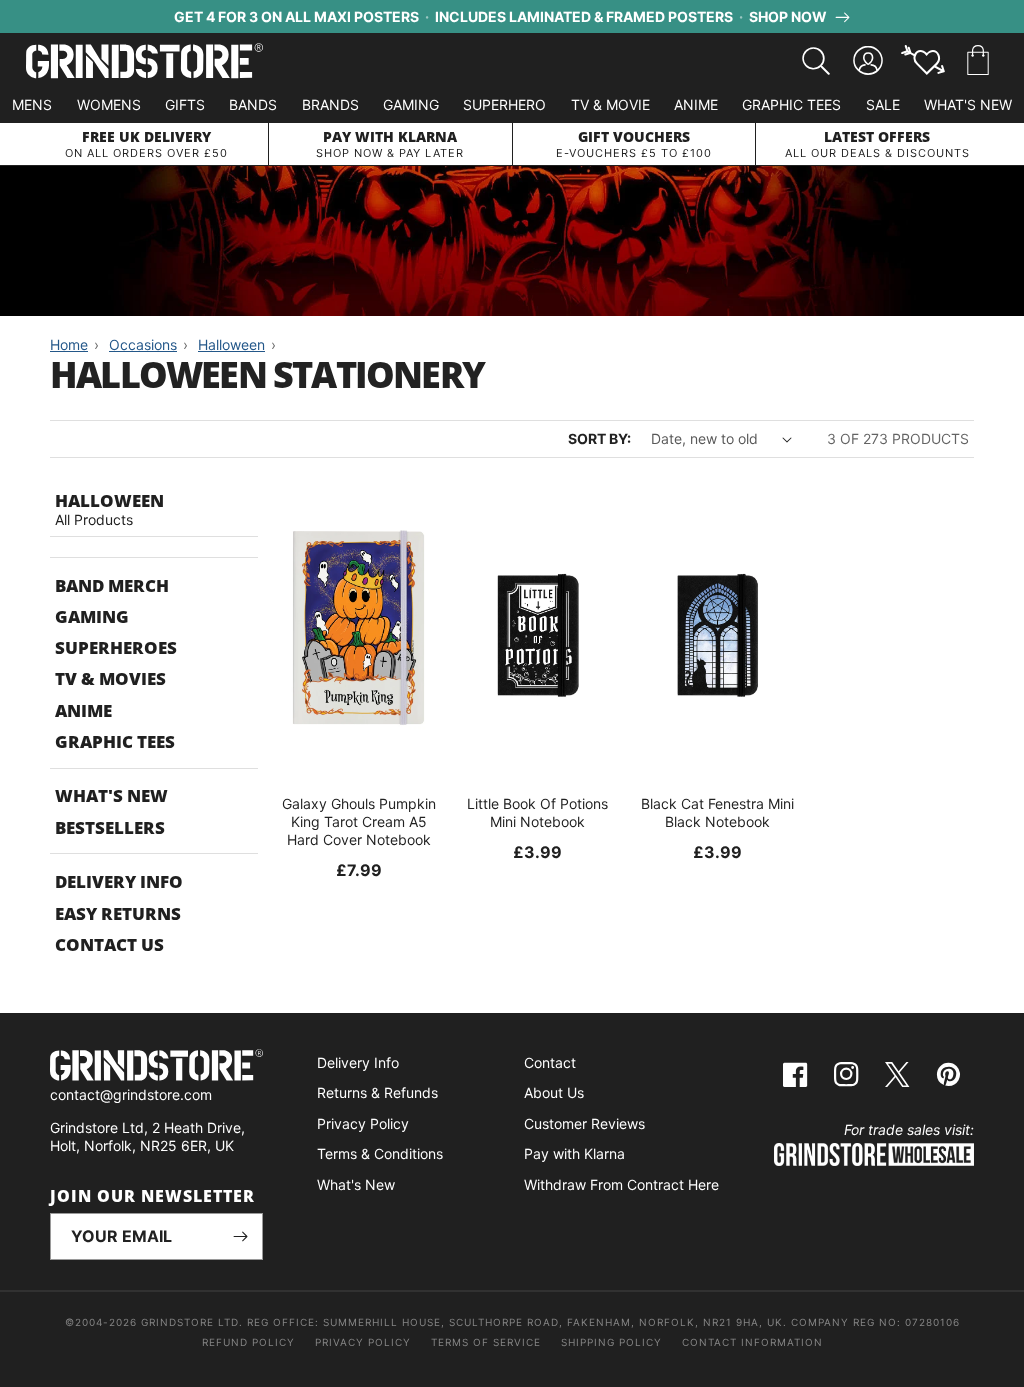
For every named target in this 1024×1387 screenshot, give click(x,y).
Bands (253, 104)
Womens (109, 104)
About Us (554, 1092)
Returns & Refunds (377, 1092)
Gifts (185, 104)
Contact (550, 1062)
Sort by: (599, 438)
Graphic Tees (791, 104)
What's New (968, 104)
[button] (978, 61)
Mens (32, 104)
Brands (330, 104)
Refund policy (248, 1342)
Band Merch (112, 585)
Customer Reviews (584, 1123)
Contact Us (109, 944)
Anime (696, 104)
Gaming (411, 104)
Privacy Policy (363, 1123)
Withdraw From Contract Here (621, 1184)
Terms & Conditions (380, 1153)
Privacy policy (363, 1342)
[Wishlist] (923, 61)
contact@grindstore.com (131, 1094)
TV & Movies (110, 678)
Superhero (504, 104)
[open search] (816, 61)
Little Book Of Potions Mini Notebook (537, 812)
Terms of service (486, 1342)
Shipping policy (611, 1342)
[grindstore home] (156, 1067)
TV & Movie (610, 104)
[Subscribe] (240, 1236)
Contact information (752, 1342)
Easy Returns (118, 913)
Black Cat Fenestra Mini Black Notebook (717, 812)
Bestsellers (110, 827)
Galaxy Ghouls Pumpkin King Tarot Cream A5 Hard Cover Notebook (359, 821)
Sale (883, 104)
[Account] (868, 61)
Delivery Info (119, 881)
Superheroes (116, 647)
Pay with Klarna (574, 1153)
